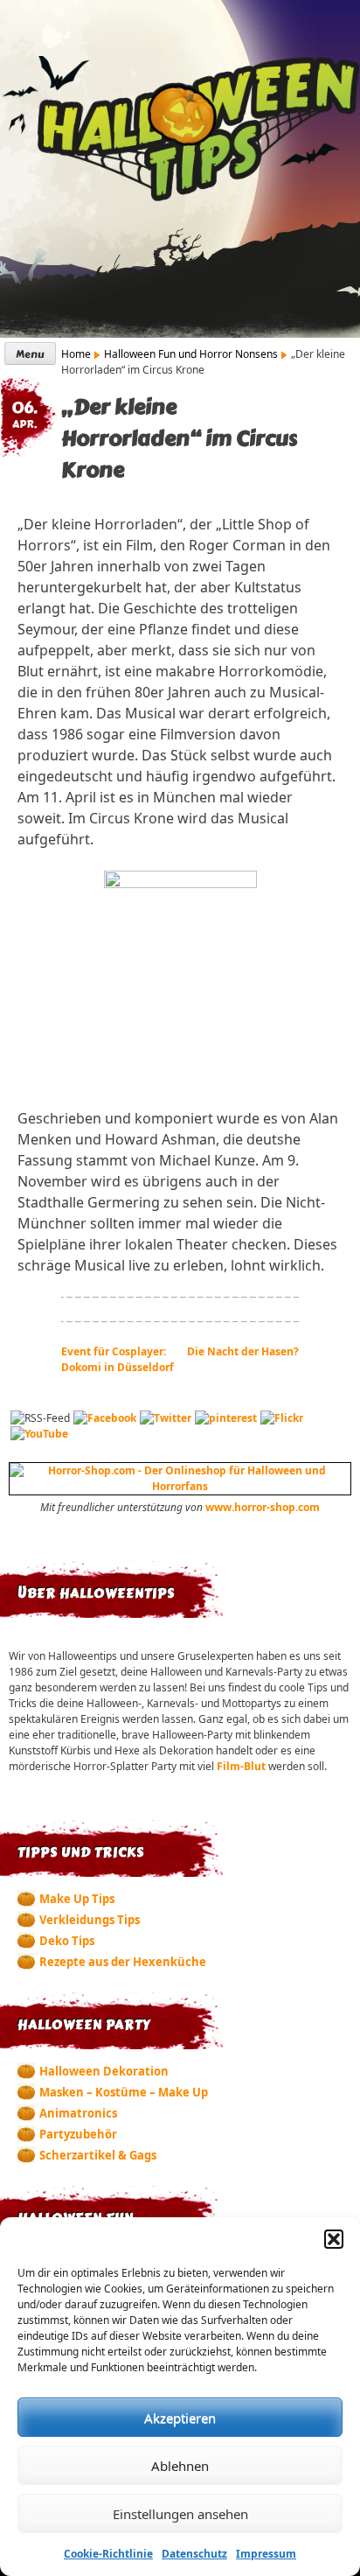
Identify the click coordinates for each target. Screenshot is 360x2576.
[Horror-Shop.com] (180, 1486)
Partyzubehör (78, 2134)
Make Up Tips (77, 1899)
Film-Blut (242, 1766)
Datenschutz (194, 2554)
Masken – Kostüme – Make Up (124, 2092)
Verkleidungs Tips (90, 1920)
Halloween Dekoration (104, 2071)
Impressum (266, 2554)
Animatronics (78, 2113)
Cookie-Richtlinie (108, 2554)
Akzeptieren (180, 2418)
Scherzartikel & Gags (98, 2155)
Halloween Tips (180, 130)
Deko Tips (67, 1941)
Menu (30, 354)
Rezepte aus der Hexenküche (123, 1962)
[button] (334, 2239)
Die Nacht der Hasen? (243, 1351)
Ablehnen (180, 2466)
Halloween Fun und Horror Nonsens (191, 354)
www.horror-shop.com (263, 1507)
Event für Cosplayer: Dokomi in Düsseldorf (118, 1359)
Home (76, 354)
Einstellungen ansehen (180, 2514)
